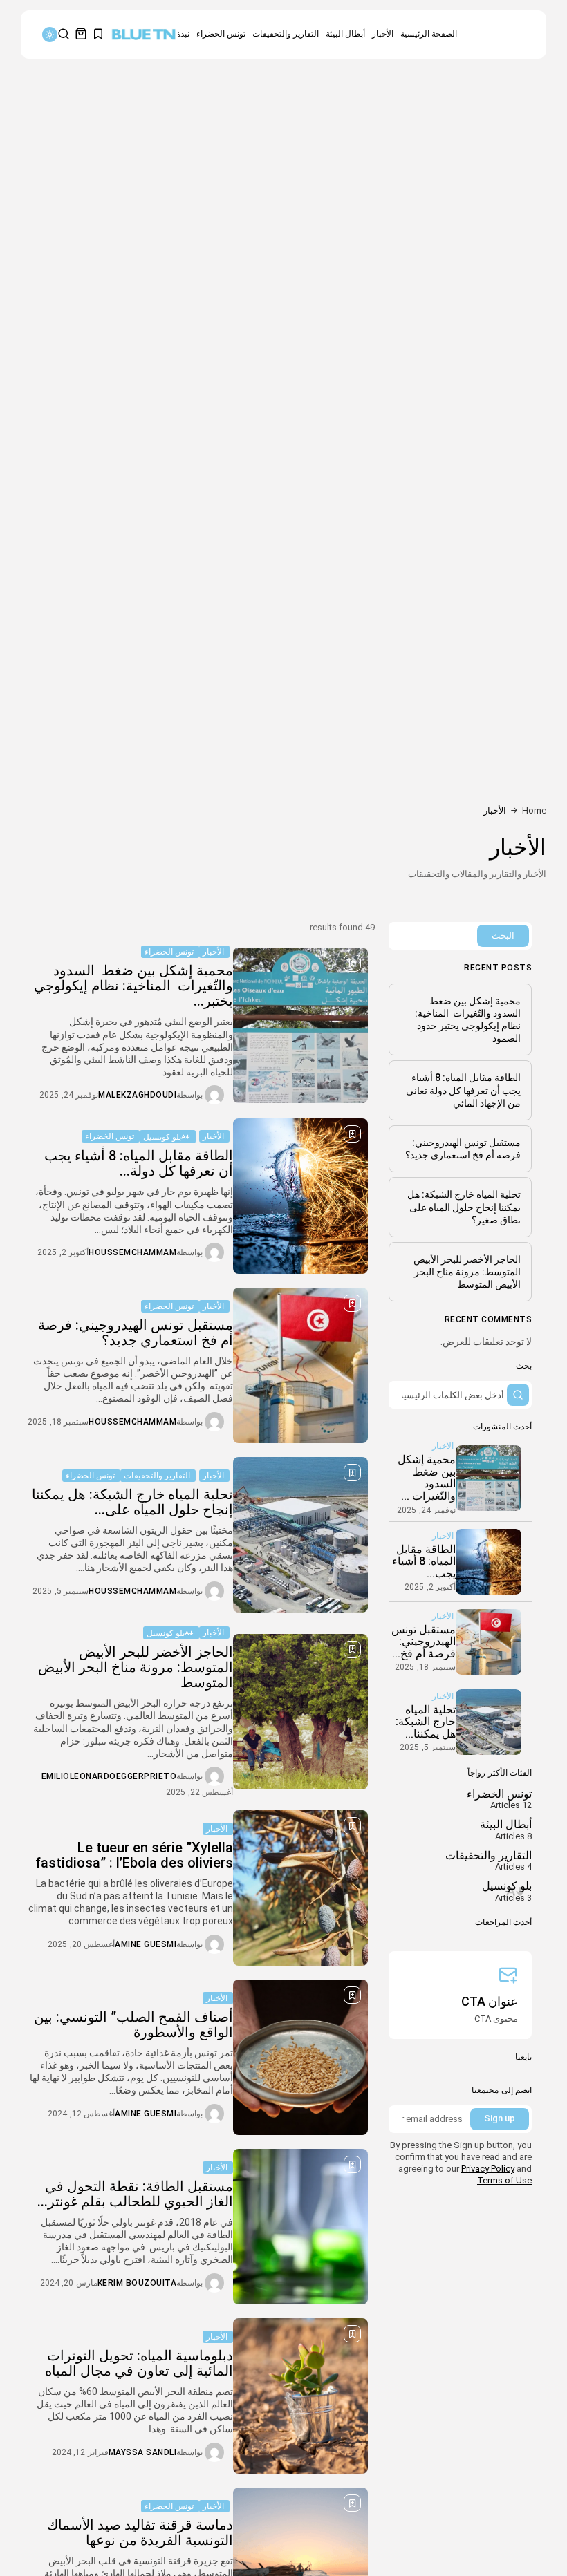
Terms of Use (504, 2180)
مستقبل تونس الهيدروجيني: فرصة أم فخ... (424, 1642)
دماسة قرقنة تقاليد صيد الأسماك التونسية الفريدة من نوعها (140, 2532)
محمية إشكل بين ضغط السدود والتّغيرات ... (427, 1478)
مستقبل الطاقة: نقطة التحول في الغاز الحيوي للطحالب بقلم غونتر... (135, 2194)
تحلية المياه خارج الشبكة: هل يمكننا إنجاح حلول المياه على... (132, 1502)
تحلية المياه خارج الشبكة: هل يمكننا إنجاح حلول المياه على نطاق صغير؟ (464, 1207)
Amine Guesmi (146, 1944)
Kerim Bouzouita (137, 2283)
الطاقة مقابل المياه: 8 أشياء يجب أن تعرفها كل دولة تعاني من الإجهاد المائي (463, 1090)
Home (534, 810)
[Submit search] (518, 1395)
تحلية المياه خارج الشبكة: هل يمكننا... (426, 1722)
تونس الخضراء (221, 34)
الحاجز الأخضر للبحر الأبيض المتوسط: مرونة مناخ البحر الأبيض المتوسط (136, 1667)
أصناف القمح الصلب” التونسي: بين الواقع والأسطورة (133, 2024)
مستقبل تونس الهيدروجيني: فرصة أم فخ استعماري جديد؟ (136, 1333)
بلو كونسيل (162, 1137)
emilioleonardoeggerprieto (109, 1776)
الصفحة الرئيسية (429, 34)
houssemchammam (132, 1252)
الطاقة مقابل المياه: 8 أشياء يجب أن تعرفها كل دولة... (139, 1163)
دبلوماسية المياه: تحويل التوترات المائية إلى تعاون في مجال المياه (139, 2363)
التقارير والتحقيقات (286, 34)
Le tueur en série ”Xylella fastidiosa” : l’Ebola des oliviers (134, 1855)
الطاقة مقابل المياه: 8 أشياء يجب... (424, 1561)
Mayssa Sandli (143, 2452)
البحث (503, 936)
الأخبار (383, 34)
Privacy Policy (488, 2169)
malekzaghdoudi (137, 1095)
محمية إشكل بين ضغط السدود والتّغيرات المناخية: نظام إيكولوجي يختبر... (133, 986)
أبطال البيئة (345, 34)
